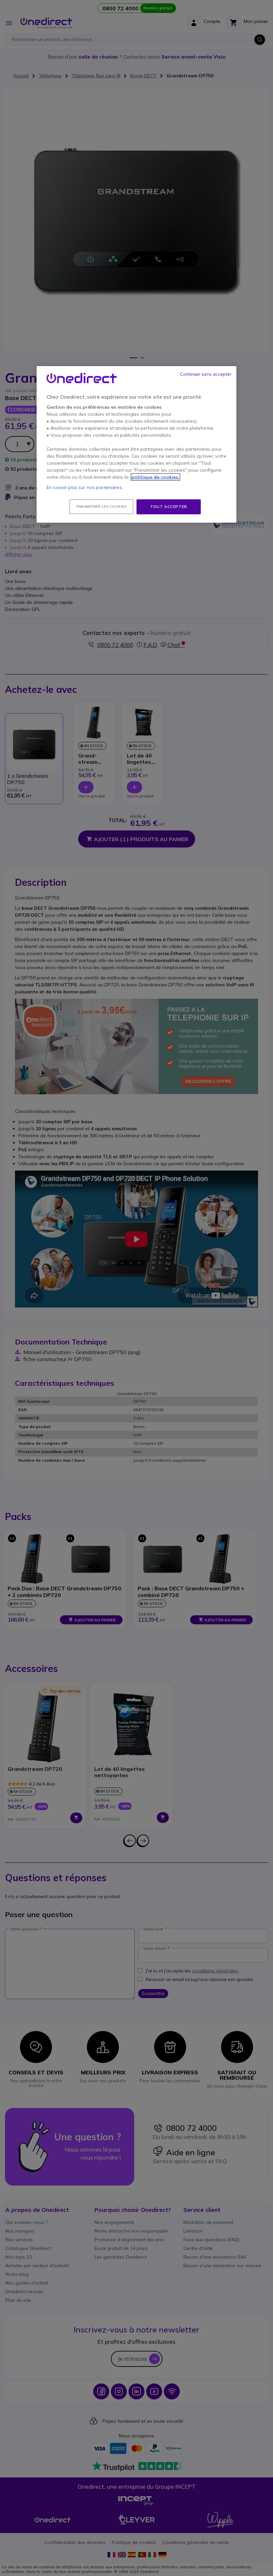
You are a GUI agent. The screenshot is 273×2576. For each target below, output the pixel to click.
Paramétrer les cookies (101, 507)
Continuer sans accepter (206, 374)
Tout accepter (169, 507)
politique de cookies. (155, 477)
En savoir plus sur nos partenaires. (85, 487)
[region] (136, 444)
